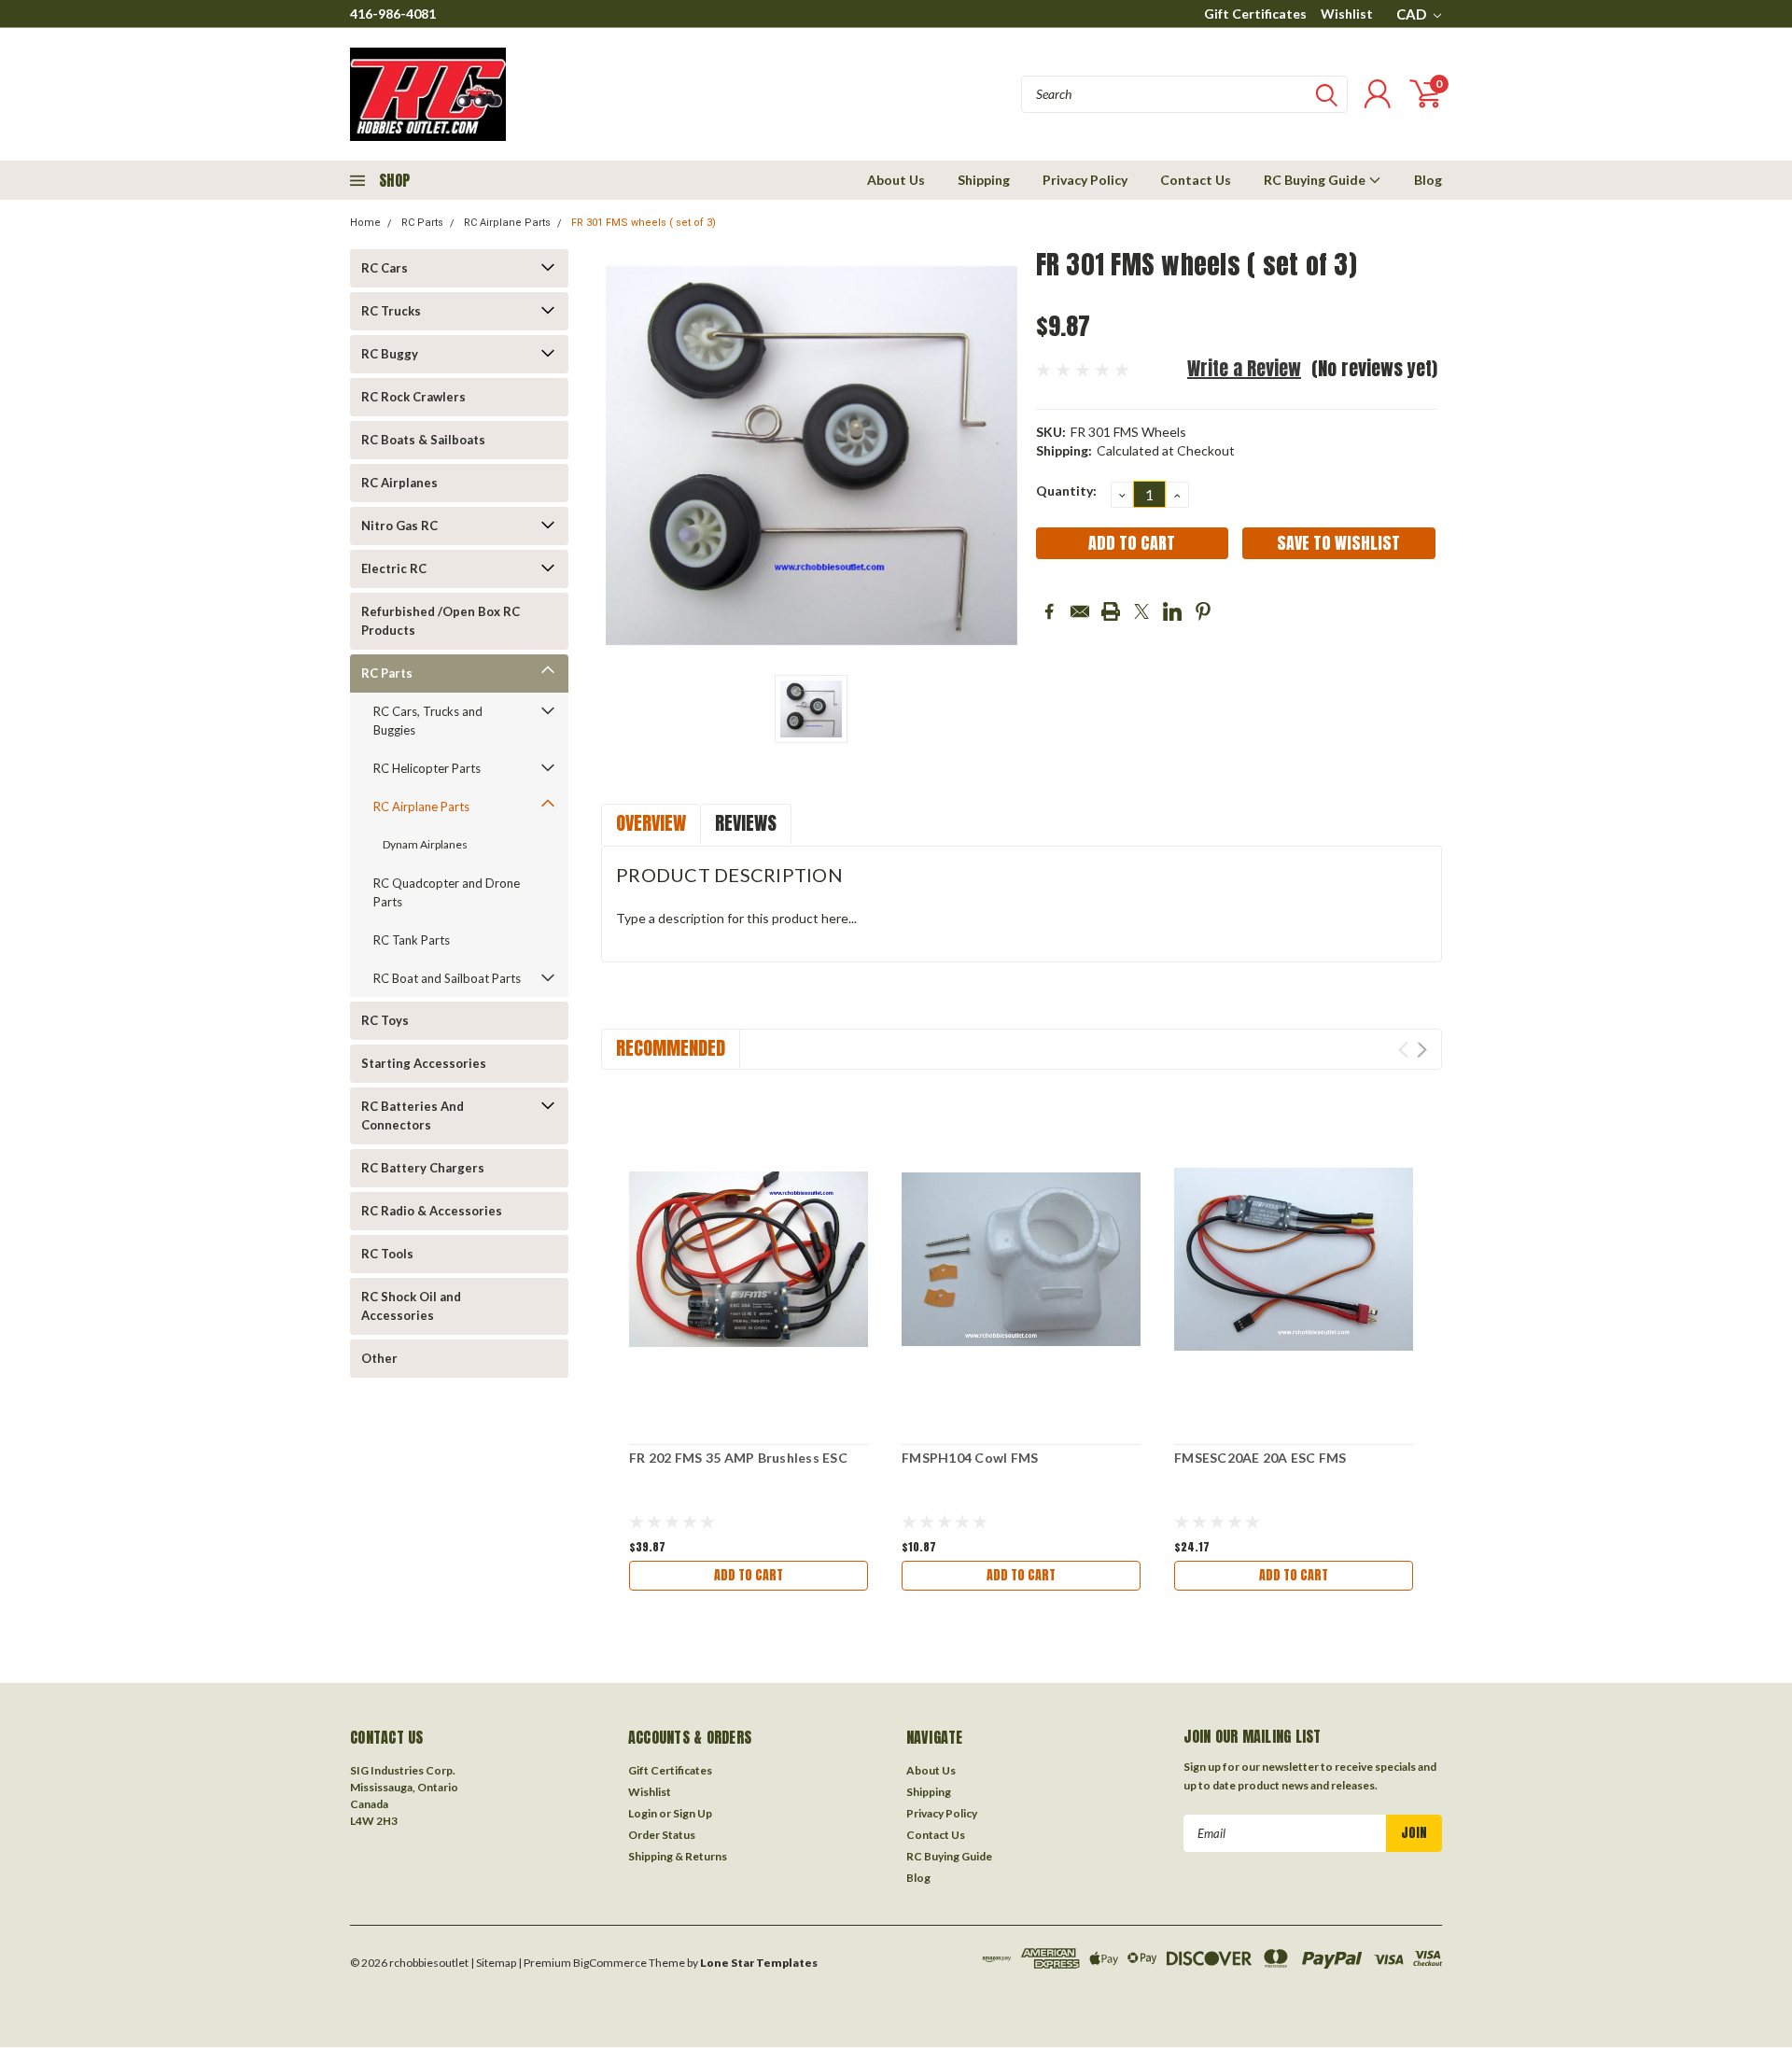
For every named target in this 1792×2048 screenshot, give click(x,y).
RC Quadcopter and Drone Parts (447, 892)
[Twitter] (1141, 611)
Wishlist (1347, 14)
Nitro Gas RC (399, 526)
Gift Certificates (1255, 14)
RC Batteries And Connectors (413, 1115)
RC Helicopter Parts (427, 768)
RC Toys (385, 1020)
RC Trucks (391, 311)
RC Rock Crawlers (413, 397)
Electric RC (394, 568)
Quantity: (1066, 491)
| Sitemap (493, 1963)
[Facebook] (1049, 611)
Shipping (984, 180)
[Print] (1111, 611)
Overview (651, 823)
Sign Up (693, 1813)
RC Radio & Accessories (432, 1211)
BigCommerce (610, 1963)
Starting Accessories (424, 1063)
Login (643, 1813)
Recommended (671, 1048)
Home (365, 223)
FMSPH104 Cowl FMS (970, 1458)
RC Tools (387, 1254)
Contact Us (1196, 180)
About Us (896, 180)
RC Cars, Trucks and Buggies (428, 721)
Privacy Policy (1085, 180)
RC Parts (422, 223)
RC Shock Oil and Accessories (411, 1306)
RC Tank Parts (412, 940)
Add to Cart (749, 1575)
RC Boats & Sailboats (423, 440)
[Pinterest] (1203, 611)
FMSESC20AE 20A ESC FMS (1260, 1458)
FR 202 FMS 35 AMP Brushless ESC (738, 1458)
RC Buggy (390, 354)
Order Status (662, 1835)
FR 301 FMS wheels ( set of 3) (644, 223)
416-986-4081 (393, 14)
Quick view (749, 1260)
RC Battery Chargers (423, 1168)
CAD (1413, 14)
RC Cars (385, 268)
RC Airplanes (399, 483)
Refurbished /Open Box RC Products (441, 621)
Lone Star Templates (759, 1963)
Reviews (746, 823)
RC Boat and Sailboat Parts (447, 978)
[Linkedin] (1172, 611)
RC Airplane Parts (507, 223)
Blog (1428, 180)
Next (1422, 1050)
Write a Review (1244, 368)
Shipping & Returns (678, 1856)
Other (379, 1358)
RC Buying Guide (1316, 180)
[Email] (1080, 611)
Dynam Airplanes (425, 844)
